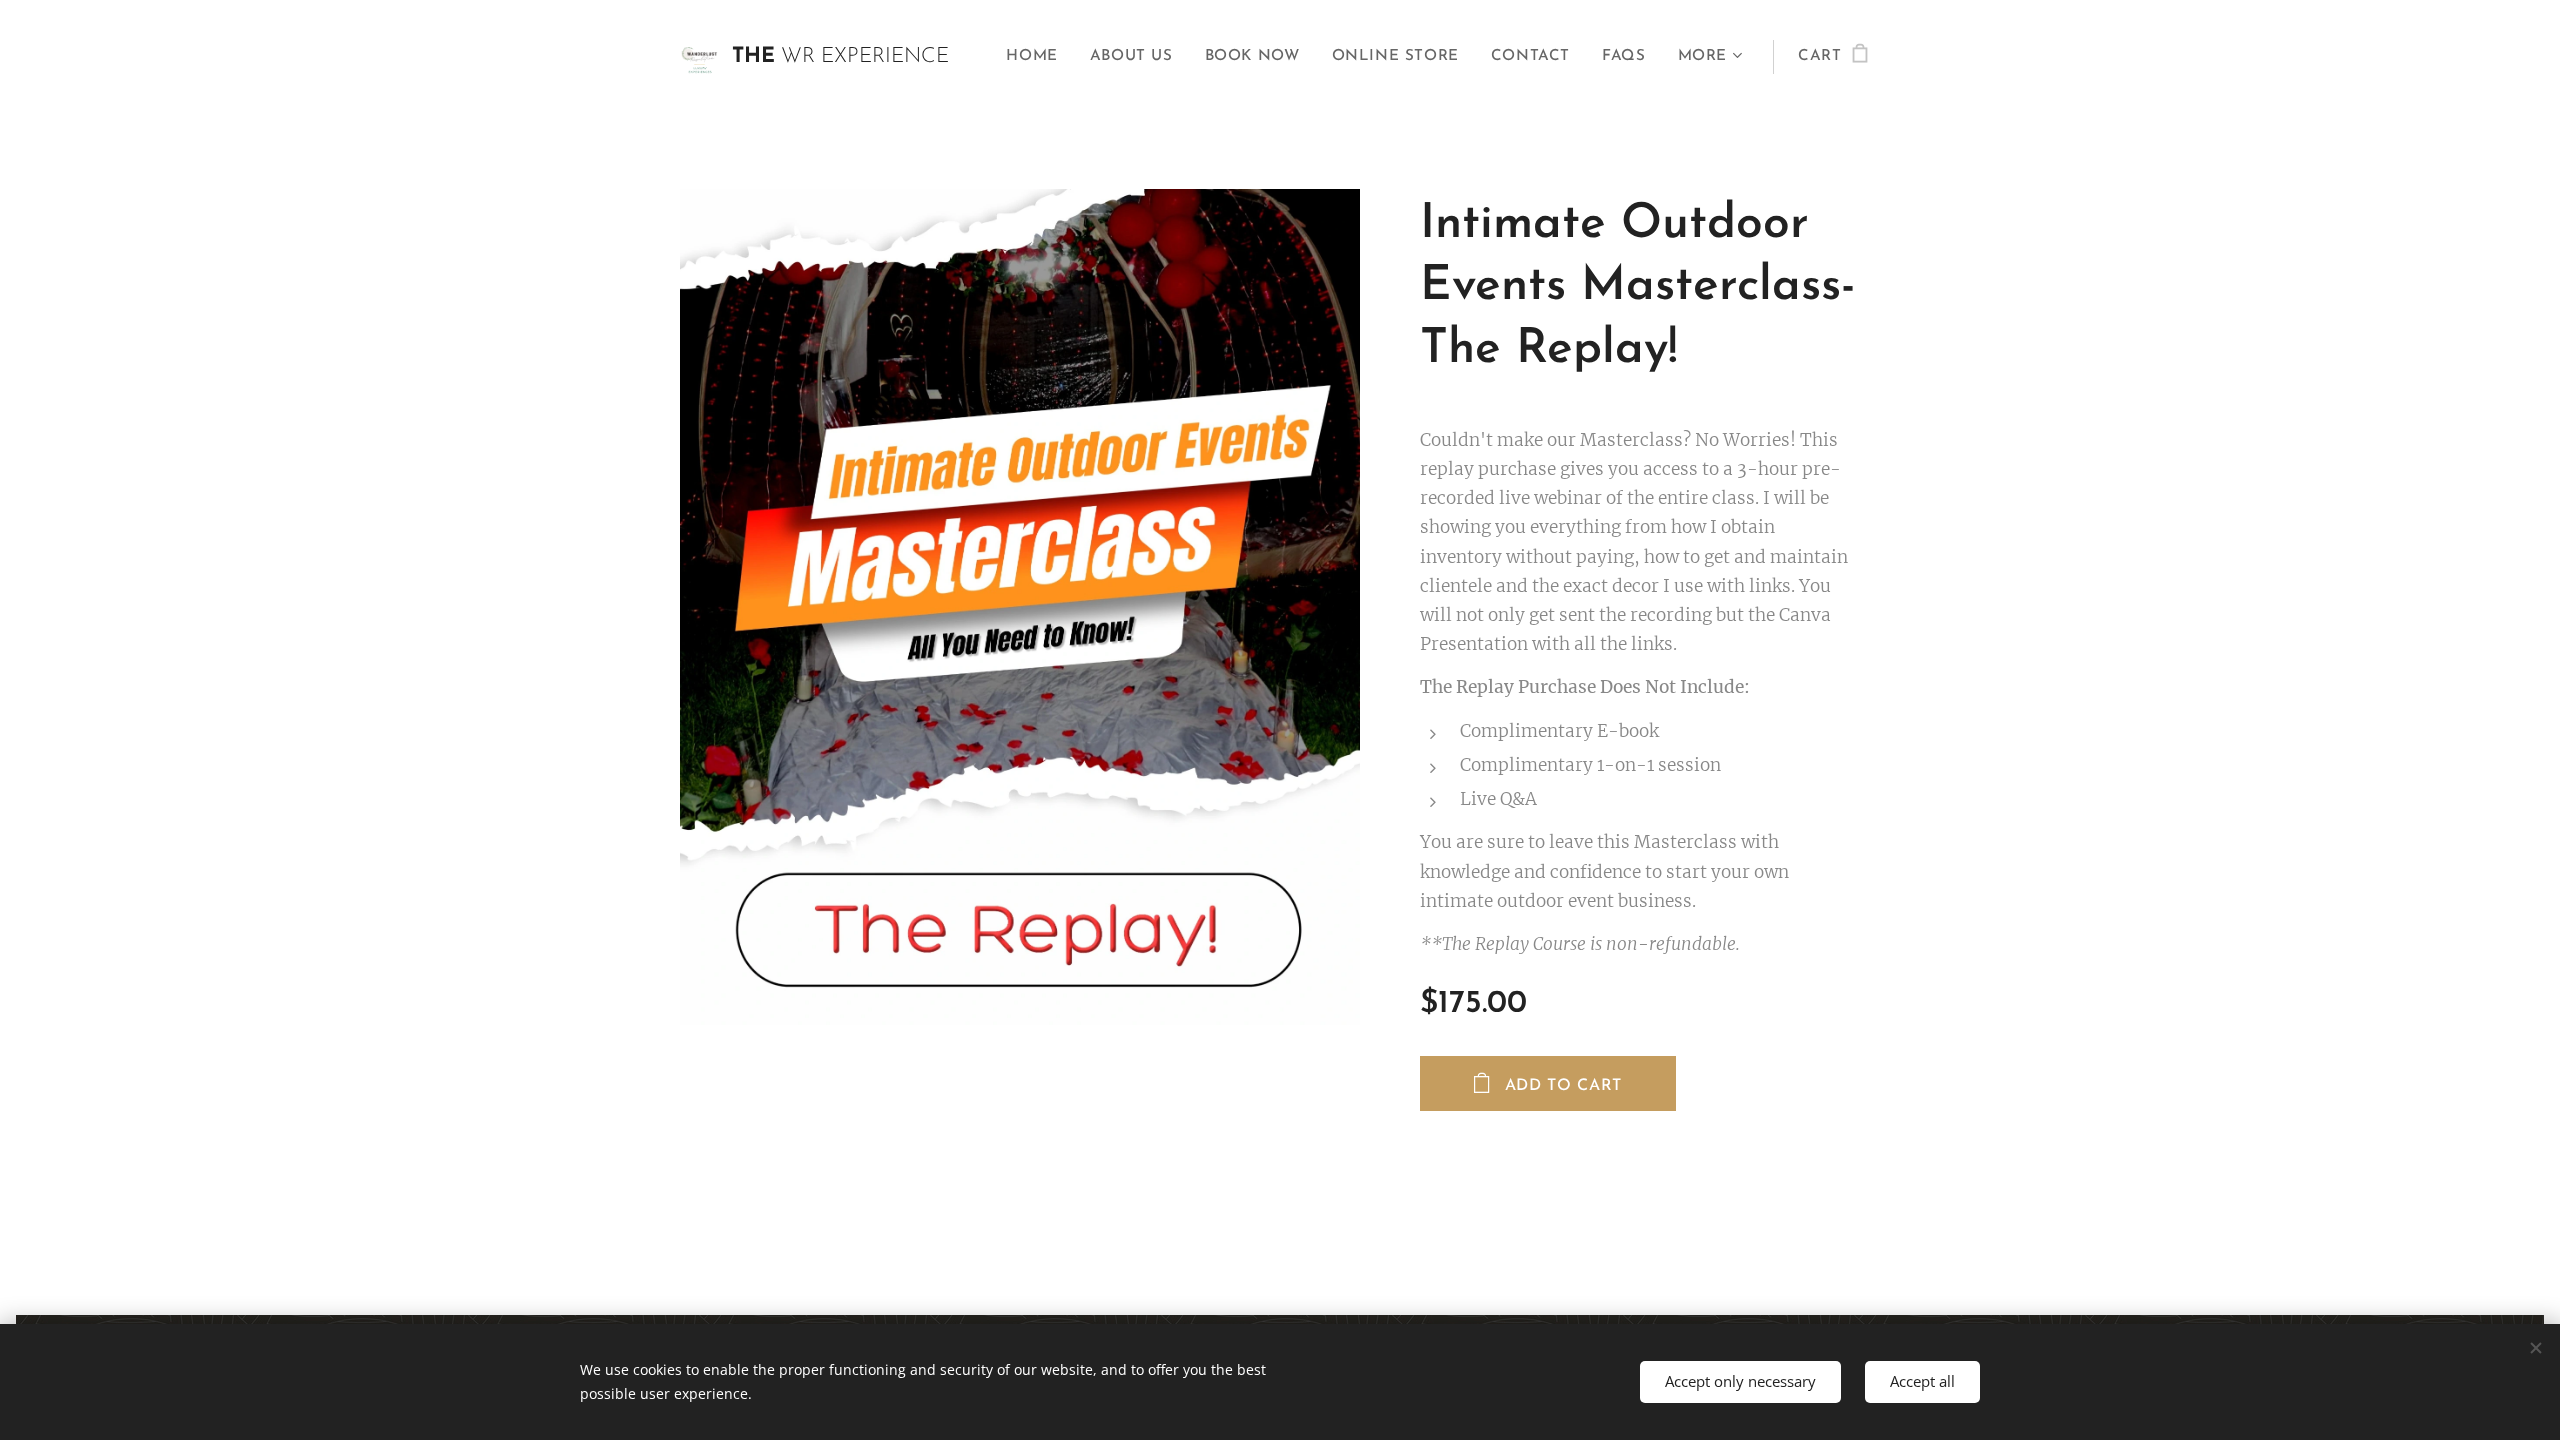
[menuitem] (1037, 57)
